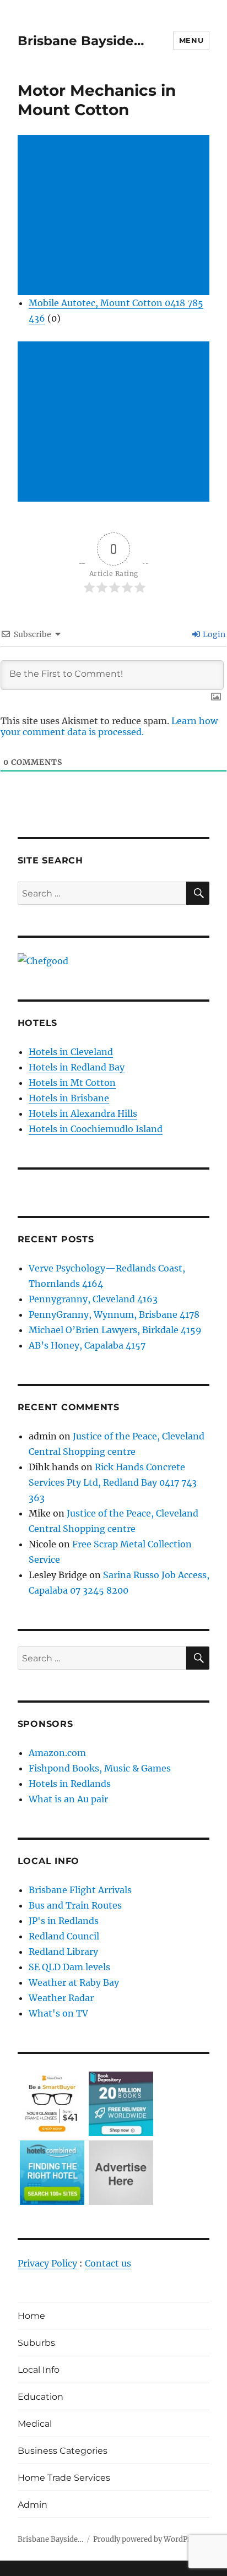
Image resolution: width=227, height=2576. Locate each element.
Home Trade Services (64, 2478)
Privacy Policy (47, 2263)
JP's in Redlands (64, 1921)
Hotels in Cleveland (71, 1052)
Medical (35, 2424)
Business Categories (63, 2451)
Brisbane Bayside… (81, 41)
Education (40, 2397)
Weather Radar (61, 1998)
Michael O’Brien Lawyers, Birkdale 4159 (115, 1330)
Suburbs (36, 2343)
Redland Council (64, 1936)
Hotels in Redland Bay (77, 1067)
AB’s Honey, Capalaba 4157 (87, 1345)
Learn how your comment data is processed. (109, 726)
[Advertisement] (116, 216)
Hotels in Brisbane (69, 1098)
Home (31, 2316)
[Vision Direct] (52, 2103)
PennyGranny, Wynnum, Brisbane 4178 (114, 1314)
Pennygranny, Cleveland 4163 (93, 1299)
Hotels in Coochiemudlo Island (96, 1129)
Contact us (108, 2263)
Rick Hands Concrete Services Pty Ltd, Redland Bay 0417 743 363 (113, 1482)
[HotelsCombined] (52, 2172)
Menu (191, 40)
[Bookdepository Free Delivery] (121, 2103)
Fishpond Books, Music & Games (100, 1768)
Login (213, 634)
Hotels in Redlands (70, 1784)
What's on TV (58, 2013)
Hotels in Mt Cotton (72, 1083)
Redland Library (63, 1952)
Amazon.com (57, 1753)
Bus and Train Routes (75, 1905)
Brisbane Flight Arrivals (80, 1890)
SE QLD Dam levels (69, 1967)
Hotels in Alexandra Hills (83, 1113)
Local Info (39, 2370)
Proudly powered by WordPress (148, 2539)
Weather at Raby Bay (74, 1982)
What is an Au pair (68, 1799)
